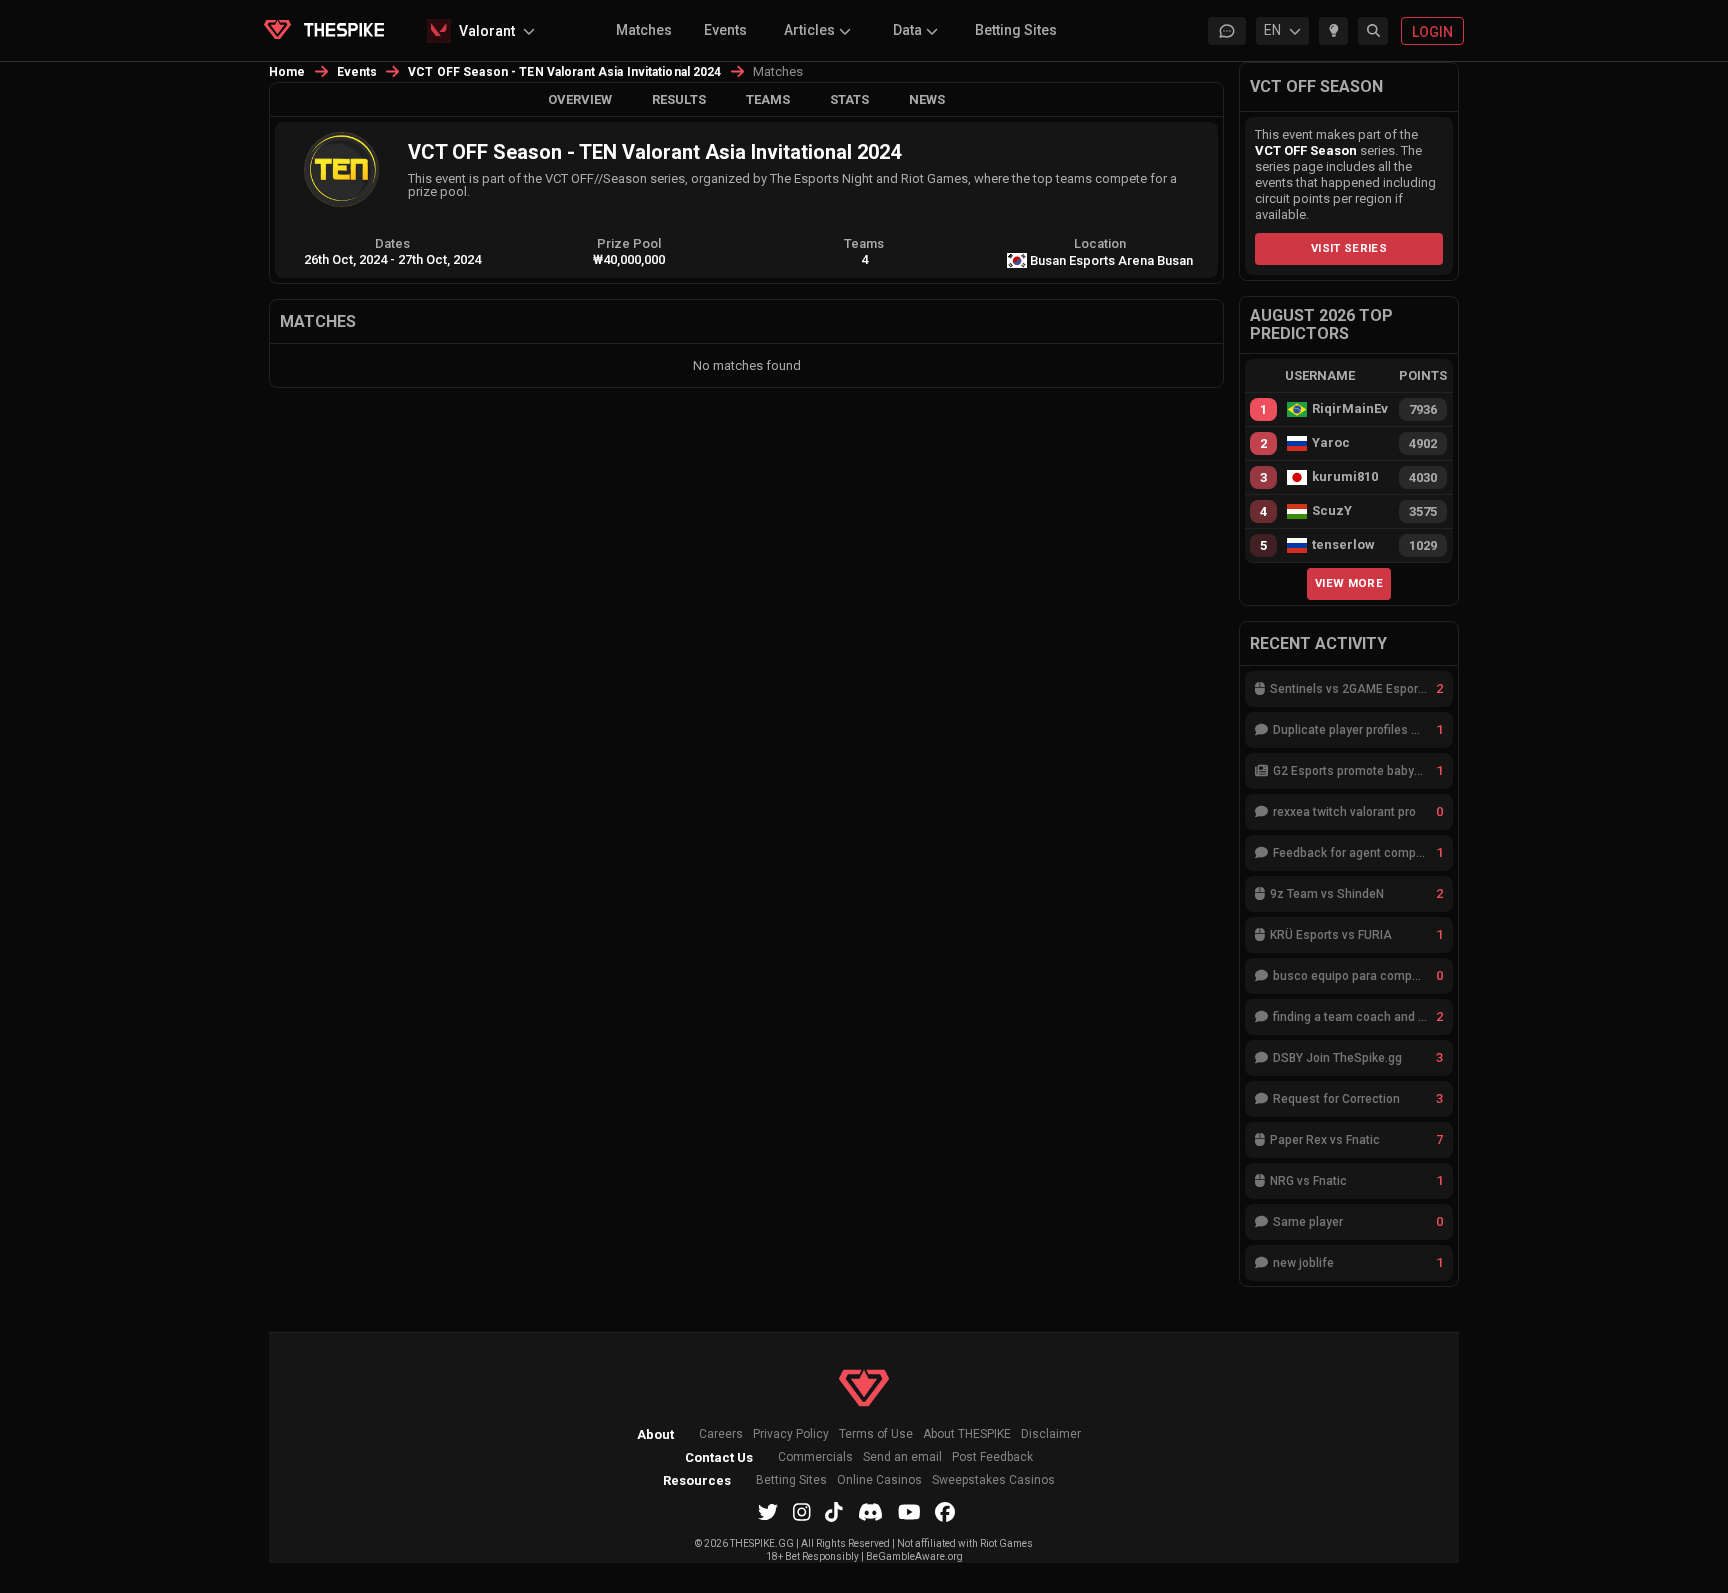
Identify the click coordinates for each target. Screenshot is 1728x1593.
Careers (721, 1434)
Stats (849, 99)
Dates (392, 243)
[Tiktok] (834, 1512)
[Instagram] (802, 1512)
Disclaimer (1051, 1434)
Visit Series (1349, 248)
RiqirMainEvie (1350, 409)
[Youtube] (909, 1512)
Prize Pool (629, 243)
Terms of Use (876, 1434)
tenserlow (1343, 545)
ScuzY (1332, 511)
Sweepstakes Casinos (993, 1480)
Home (287, 72)
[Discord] (870, 1512)
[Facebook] (945, 1512)
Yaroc (1331, 443)
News (927, 99)
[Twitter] (768, 1512)
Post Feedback (992, 1457)
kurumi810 (1345, 477)
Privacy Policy (791, 1434)
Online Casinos (879, 1480)
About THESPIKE (967, 1434)
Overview (580, 99)
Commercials (815, 1457)
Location (1100, 243)
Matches (644, 30)
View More (1349, 583)
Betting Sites (1016, 30)
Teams (768, 99)
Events (725, 30)
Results (679, 99)
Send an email (902, 1457)
